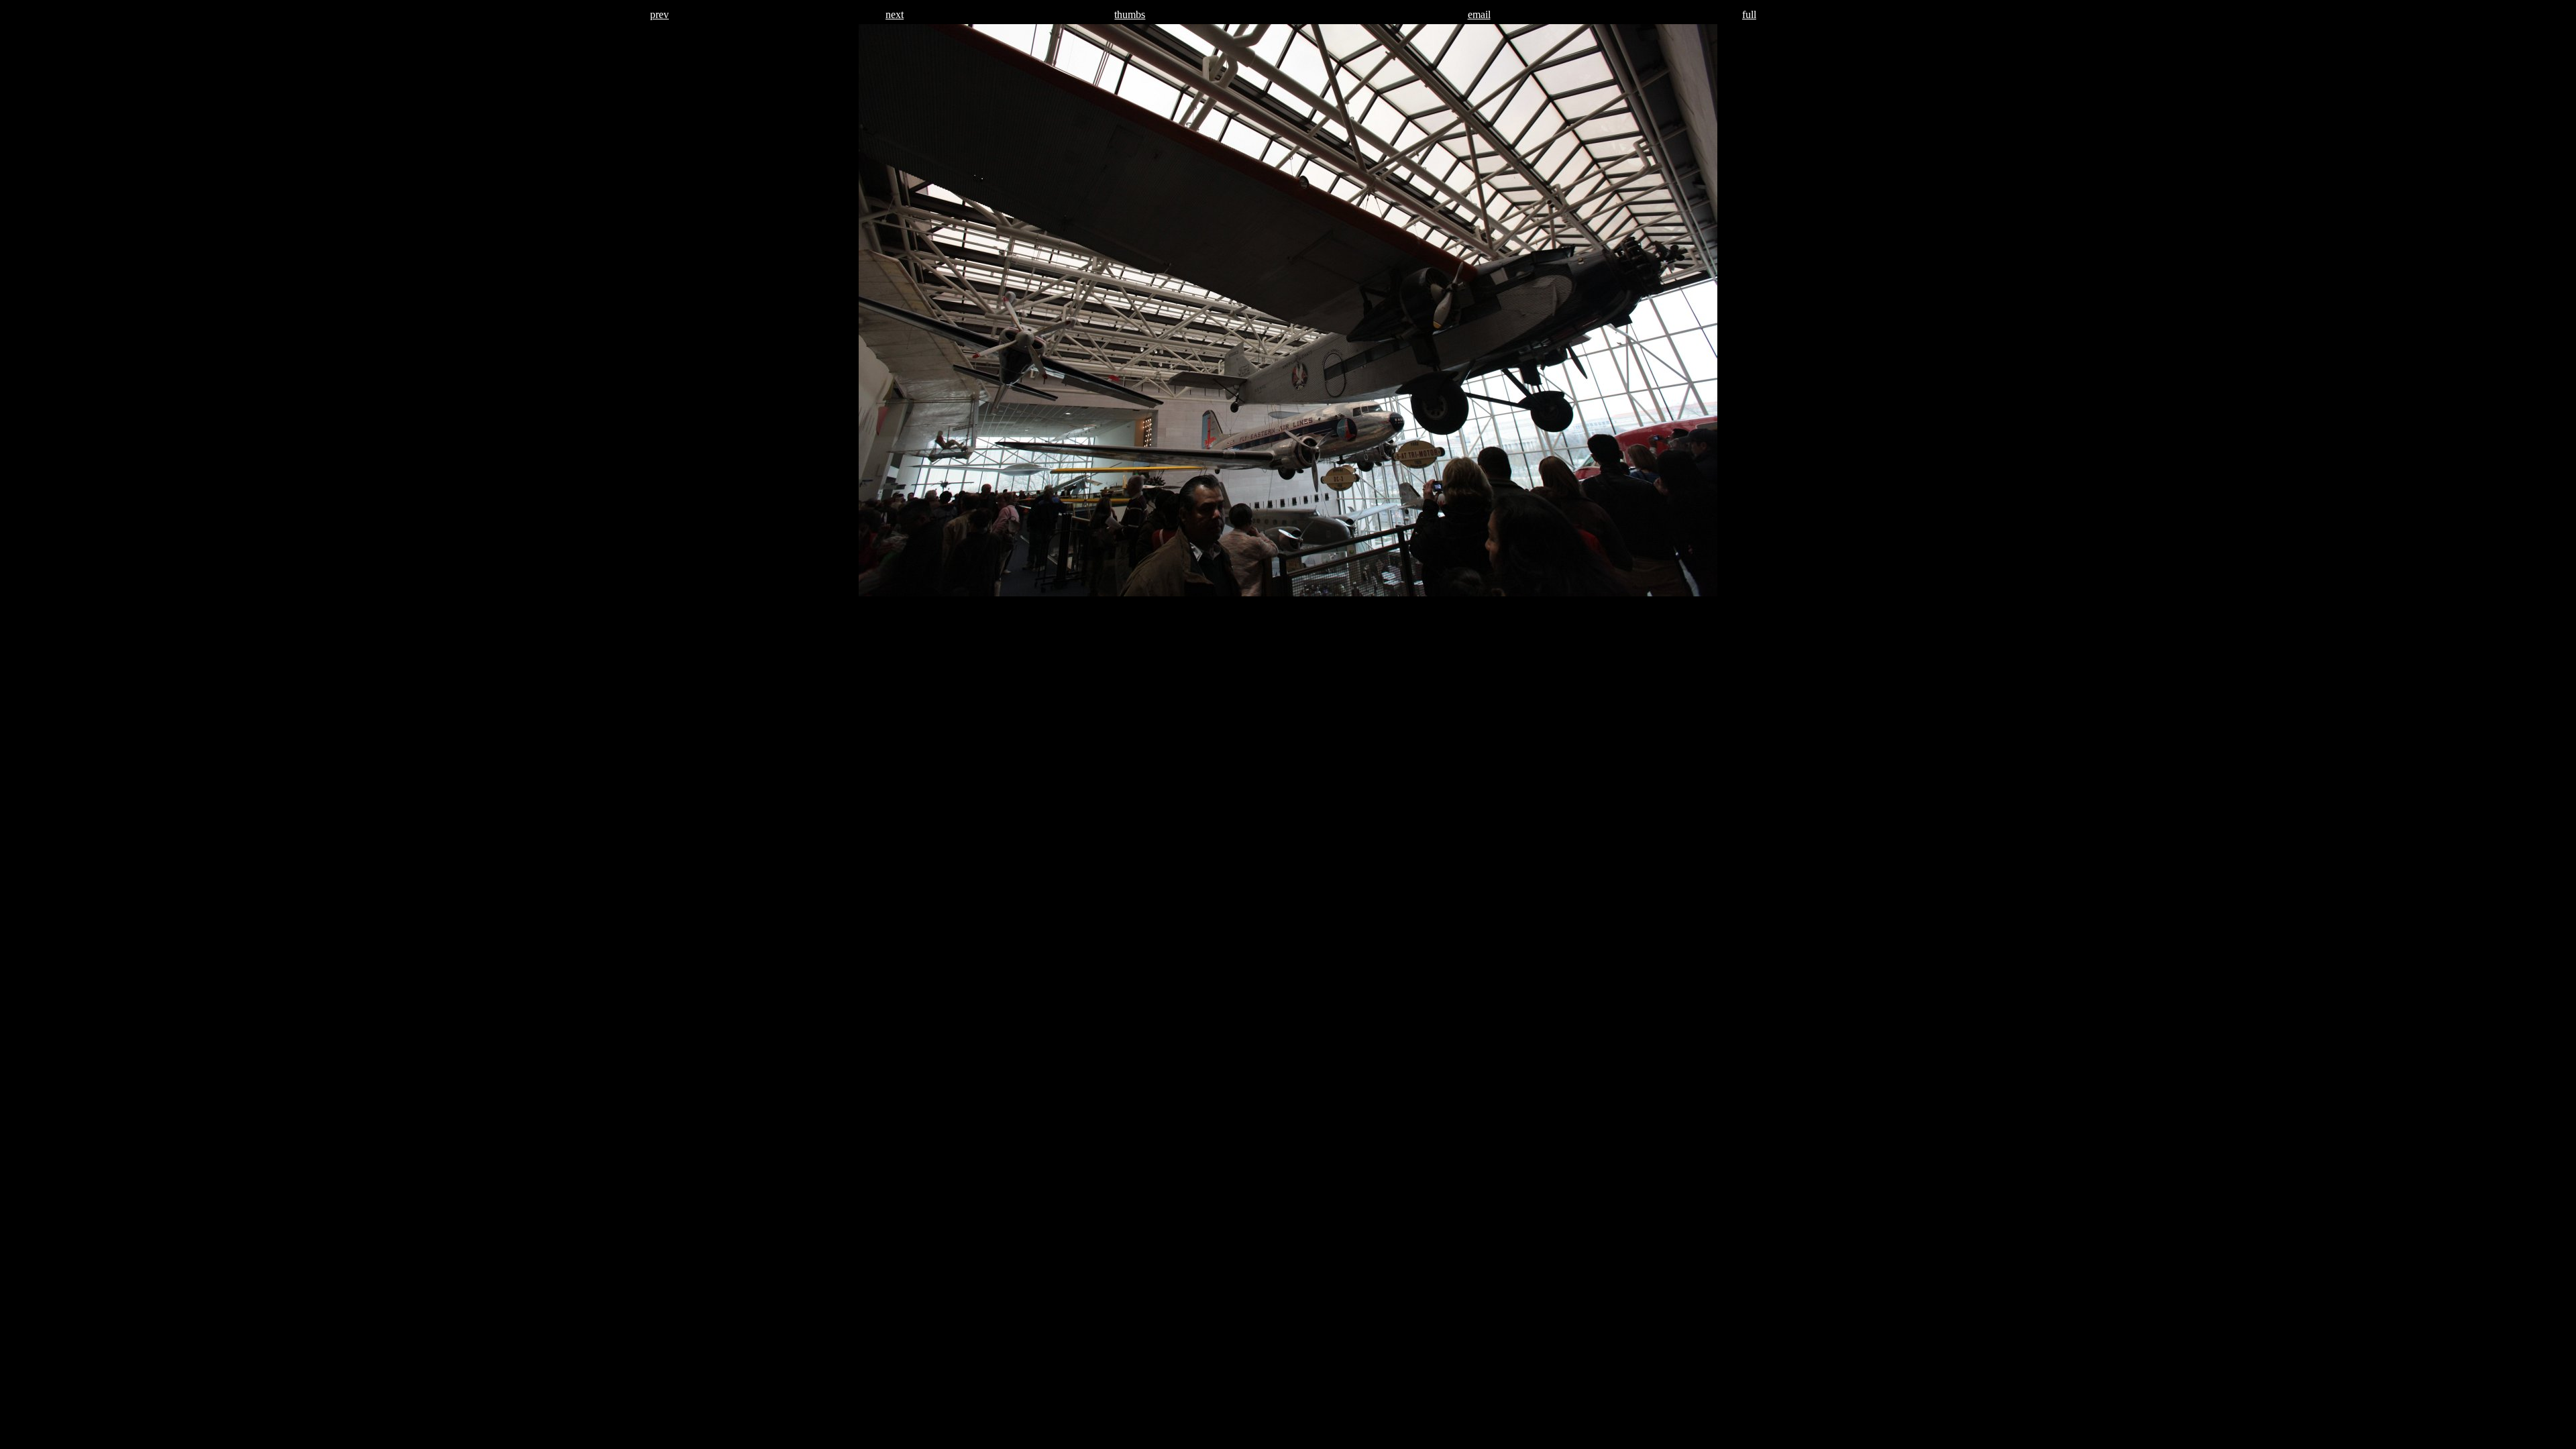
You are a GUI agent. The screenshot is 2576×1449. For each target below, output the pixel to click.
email (1479, 14)
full (1749, 14)
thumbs (1130, 14)
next (895, 14)
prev (659, 14)
